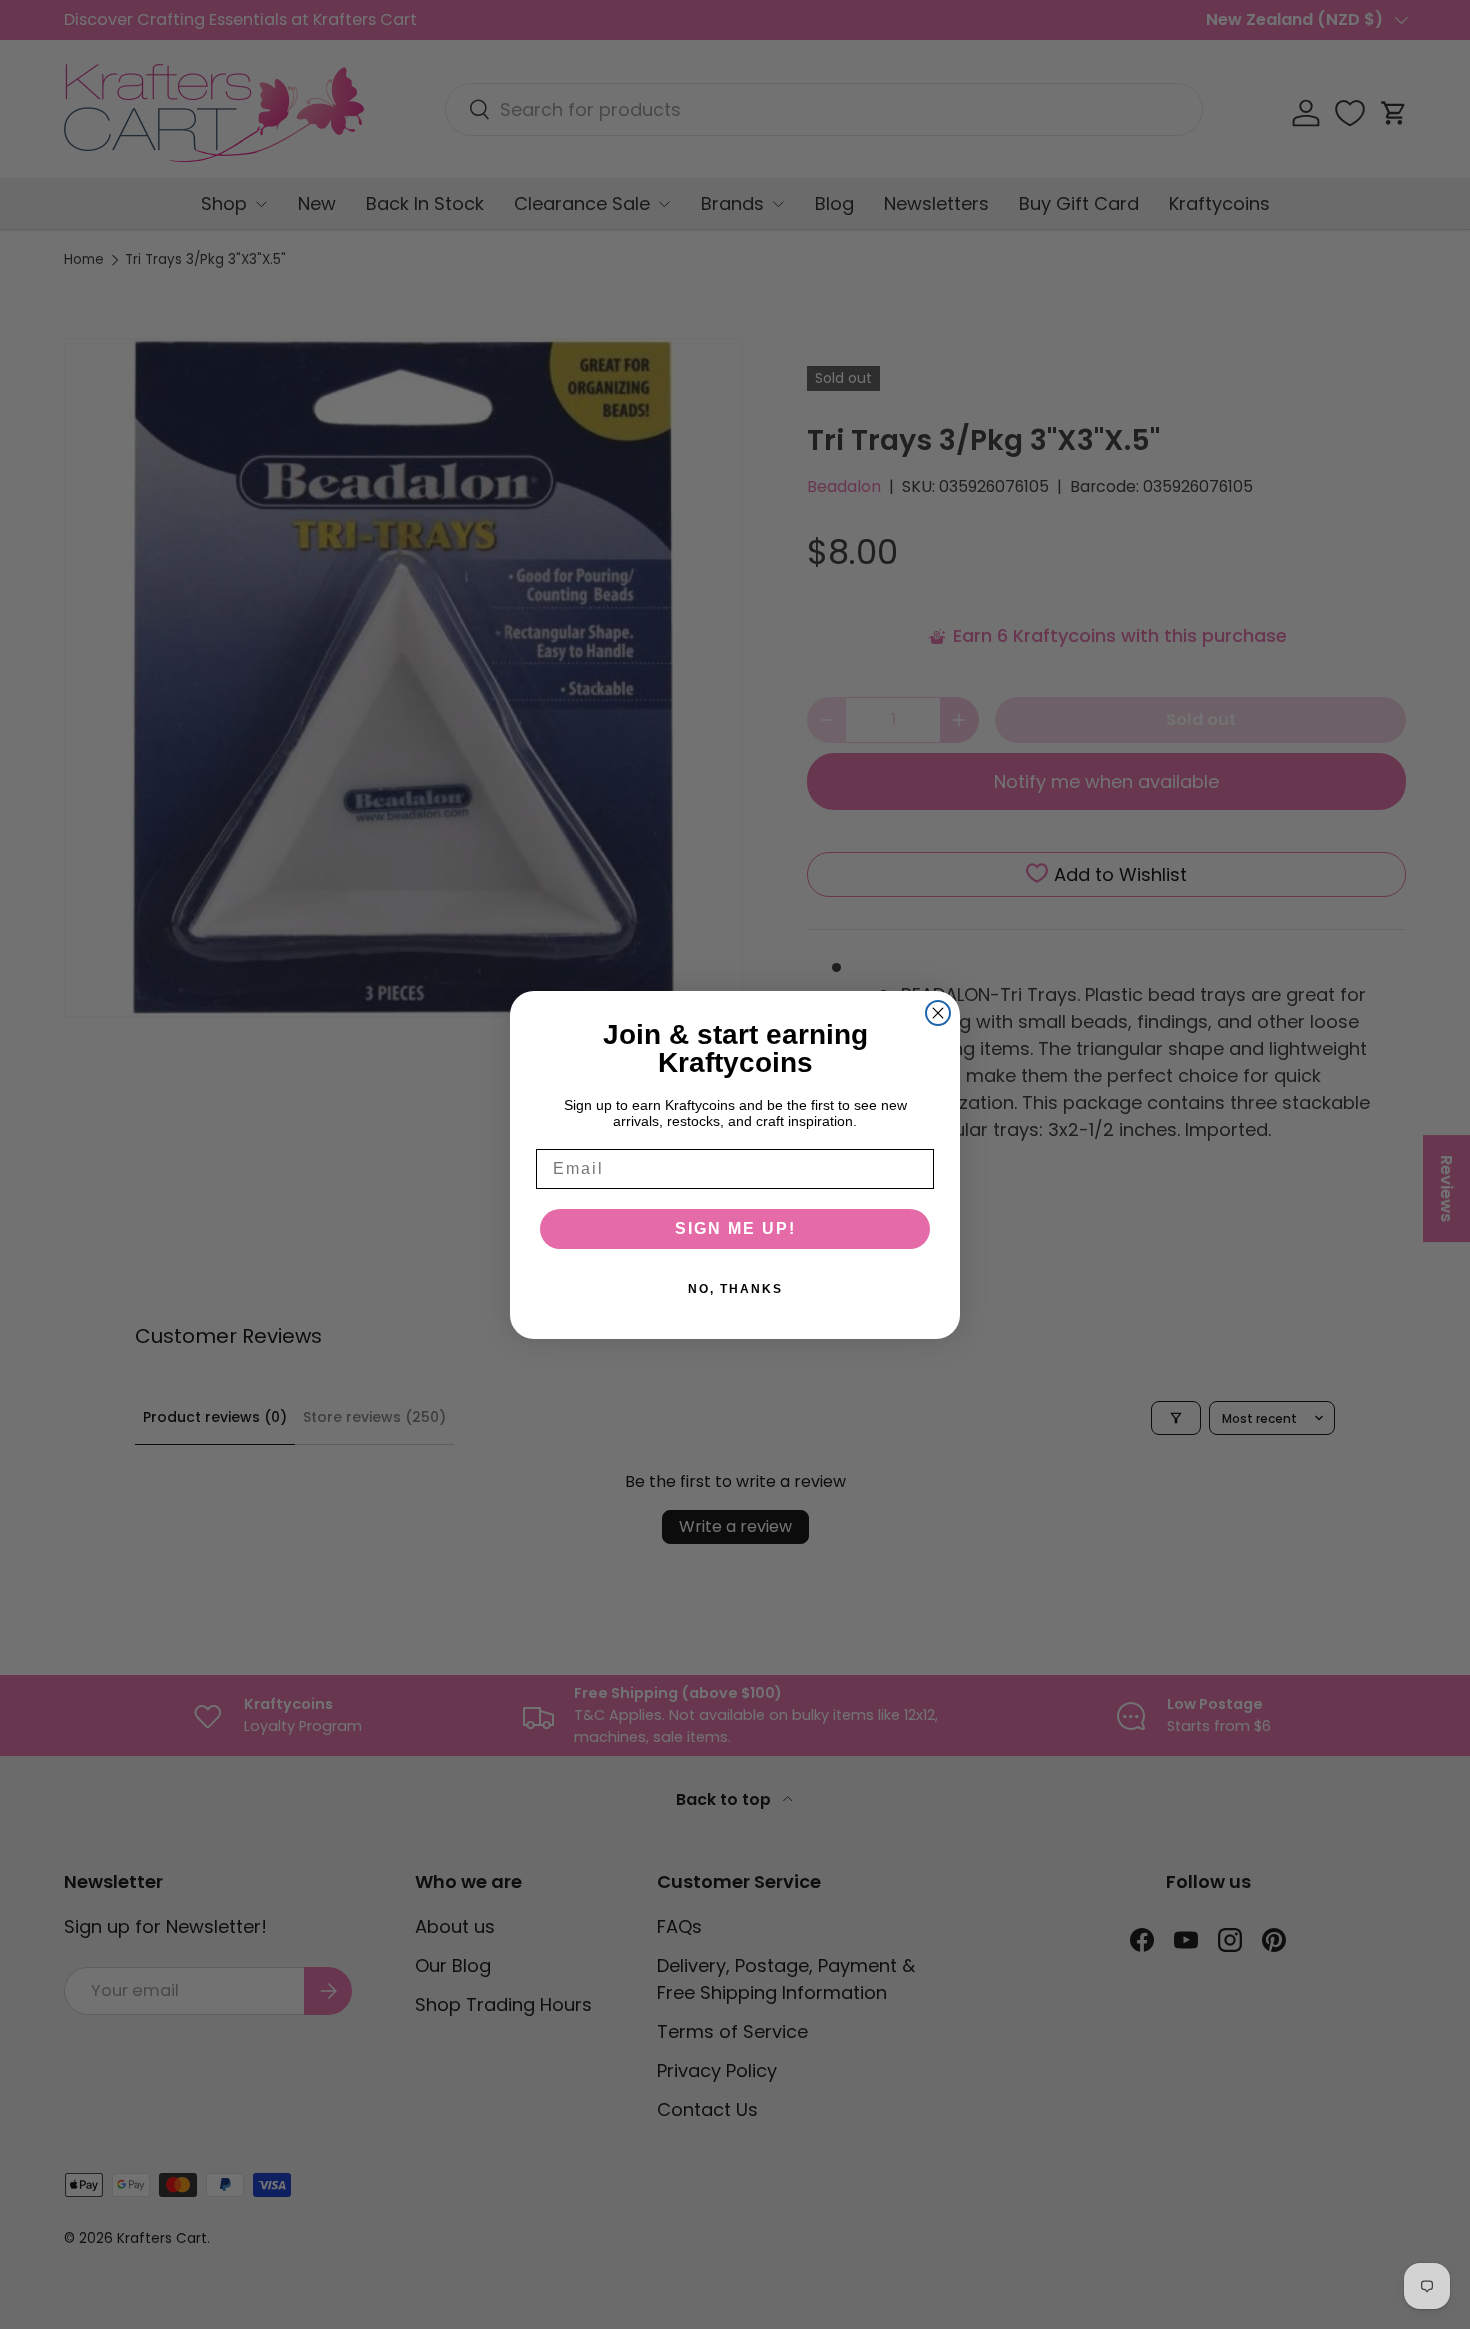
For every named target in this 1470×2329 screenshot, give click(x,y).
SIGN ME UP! (735, 1228)
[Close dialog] (938, 1013)
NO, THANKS (735, 1289)
